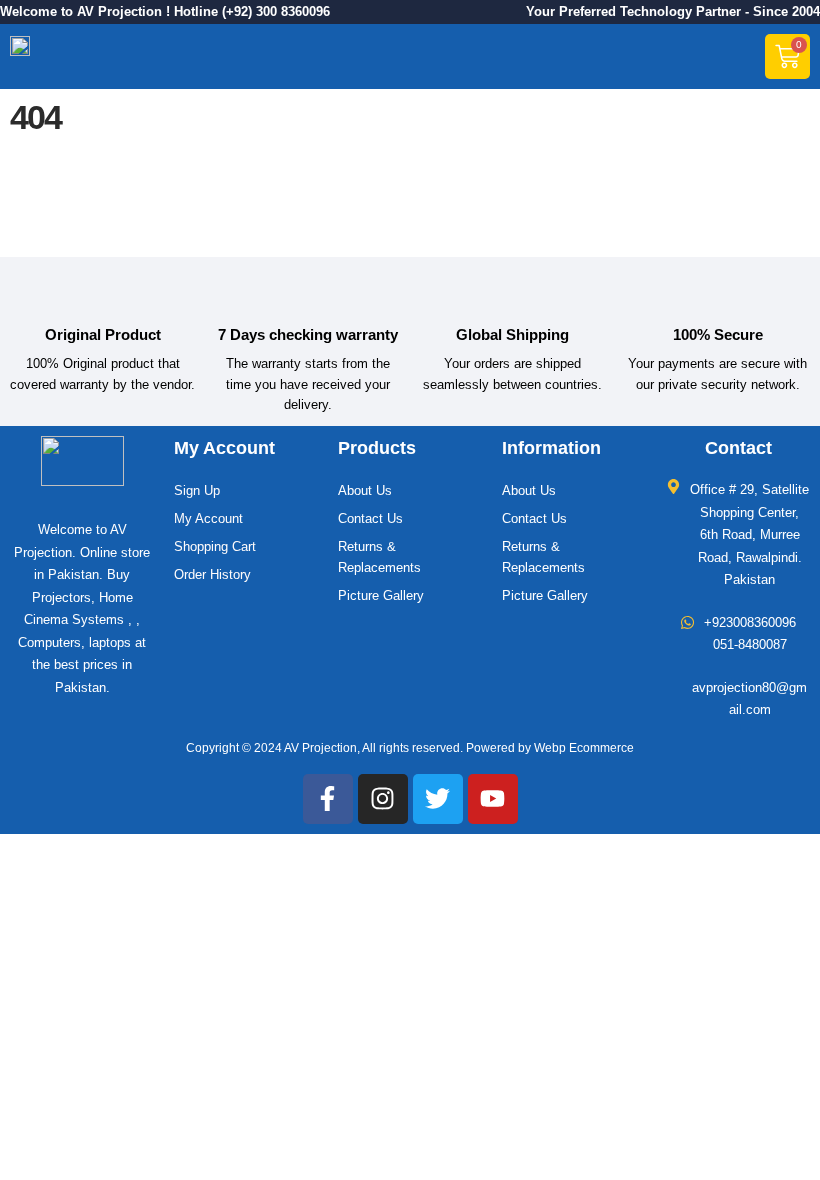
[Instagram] (383, 799)
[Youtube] (493, 799)
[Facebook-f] (328, 799)
